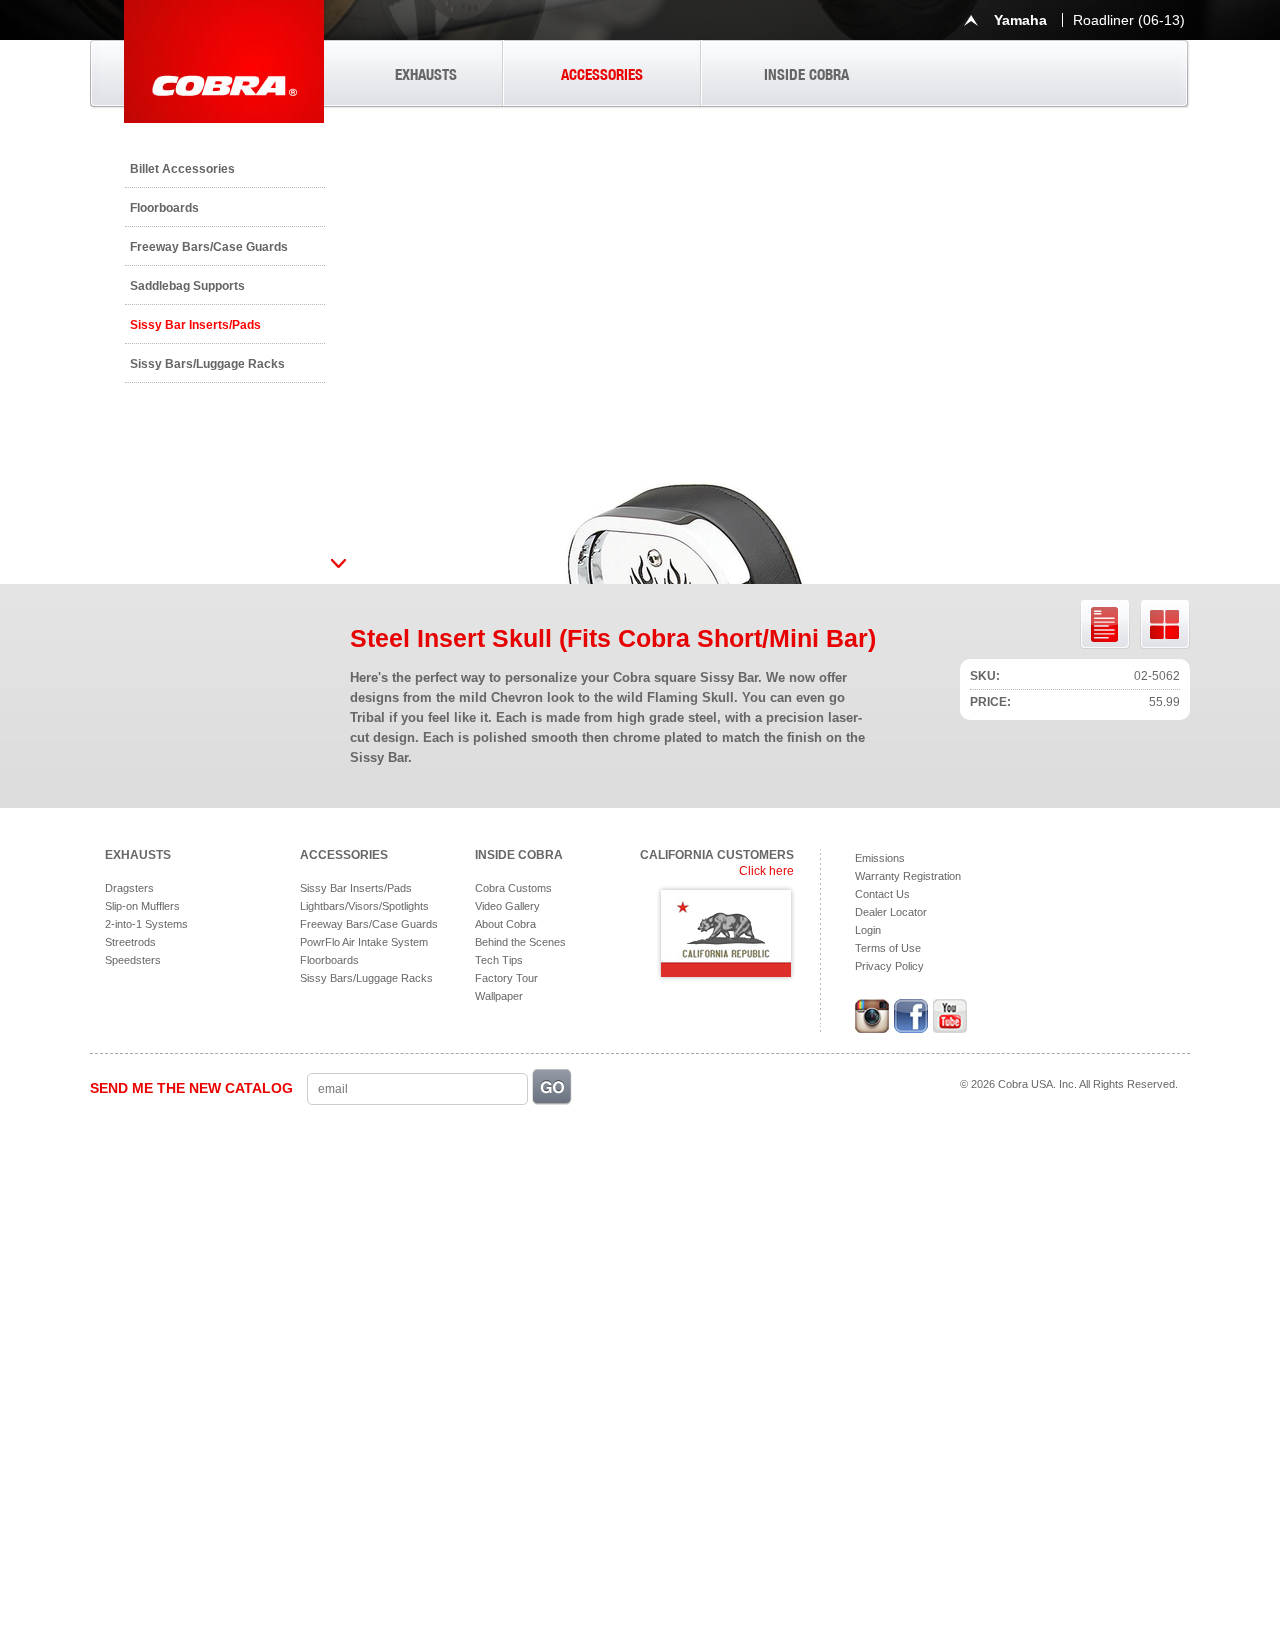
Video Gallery (507, 906)
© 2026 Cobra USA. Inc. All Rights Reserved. (1069, 1084)
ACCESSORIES (602, 74)
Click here (766, 871)
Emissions (880, 858)
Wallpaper (499, 996)
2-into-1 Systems (146, 924)
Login (868, 930)
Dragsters (129, 888)
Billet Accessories (182, 169)
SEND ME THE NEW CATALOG (191, 1088)
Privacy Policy (889, 966)
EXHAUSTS (426, 74)
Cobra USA (224, 61)
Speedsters (133, 960)
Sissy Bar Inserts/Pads (195, 325)
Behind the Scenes (520, 942)
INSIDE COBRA (806, 74)
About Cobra (505, 924)
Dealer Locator (891, 912)
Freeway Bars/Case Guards (209, 247)
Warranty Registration (908, 876)
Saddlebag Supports (187, 286)
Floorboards (164, 208)
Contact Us (882, 894)
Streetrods (130, 942)
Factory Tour (506, 978)
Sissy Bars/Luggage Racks (207, 364)
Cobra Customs (513, 888)
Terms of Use (888, 948)
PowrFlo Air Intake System (364, 942)
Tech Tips (499, 960)
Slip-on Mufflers (142, 906)
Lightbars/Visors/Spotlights (364, 906)
